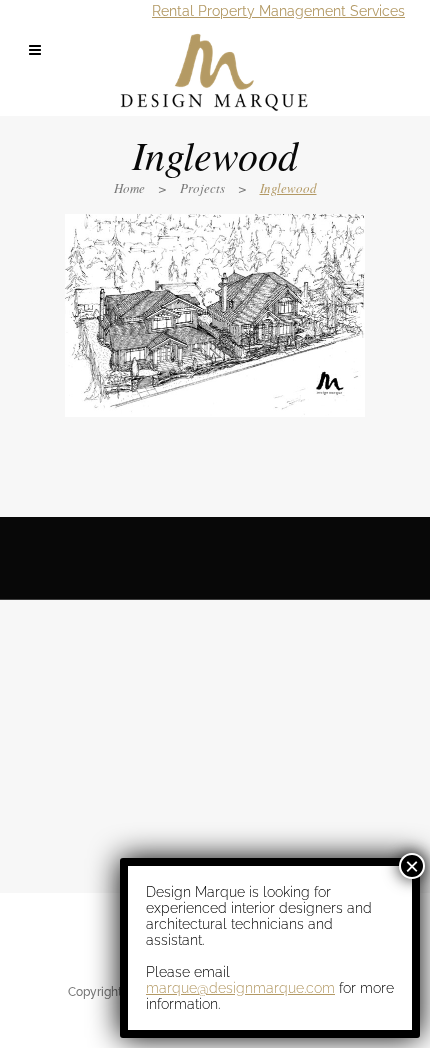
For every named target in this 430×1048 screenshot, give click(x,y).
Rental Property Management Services (278, 11)
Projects (202, 188)
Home (129, 188)
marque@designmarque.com (240, 988)
